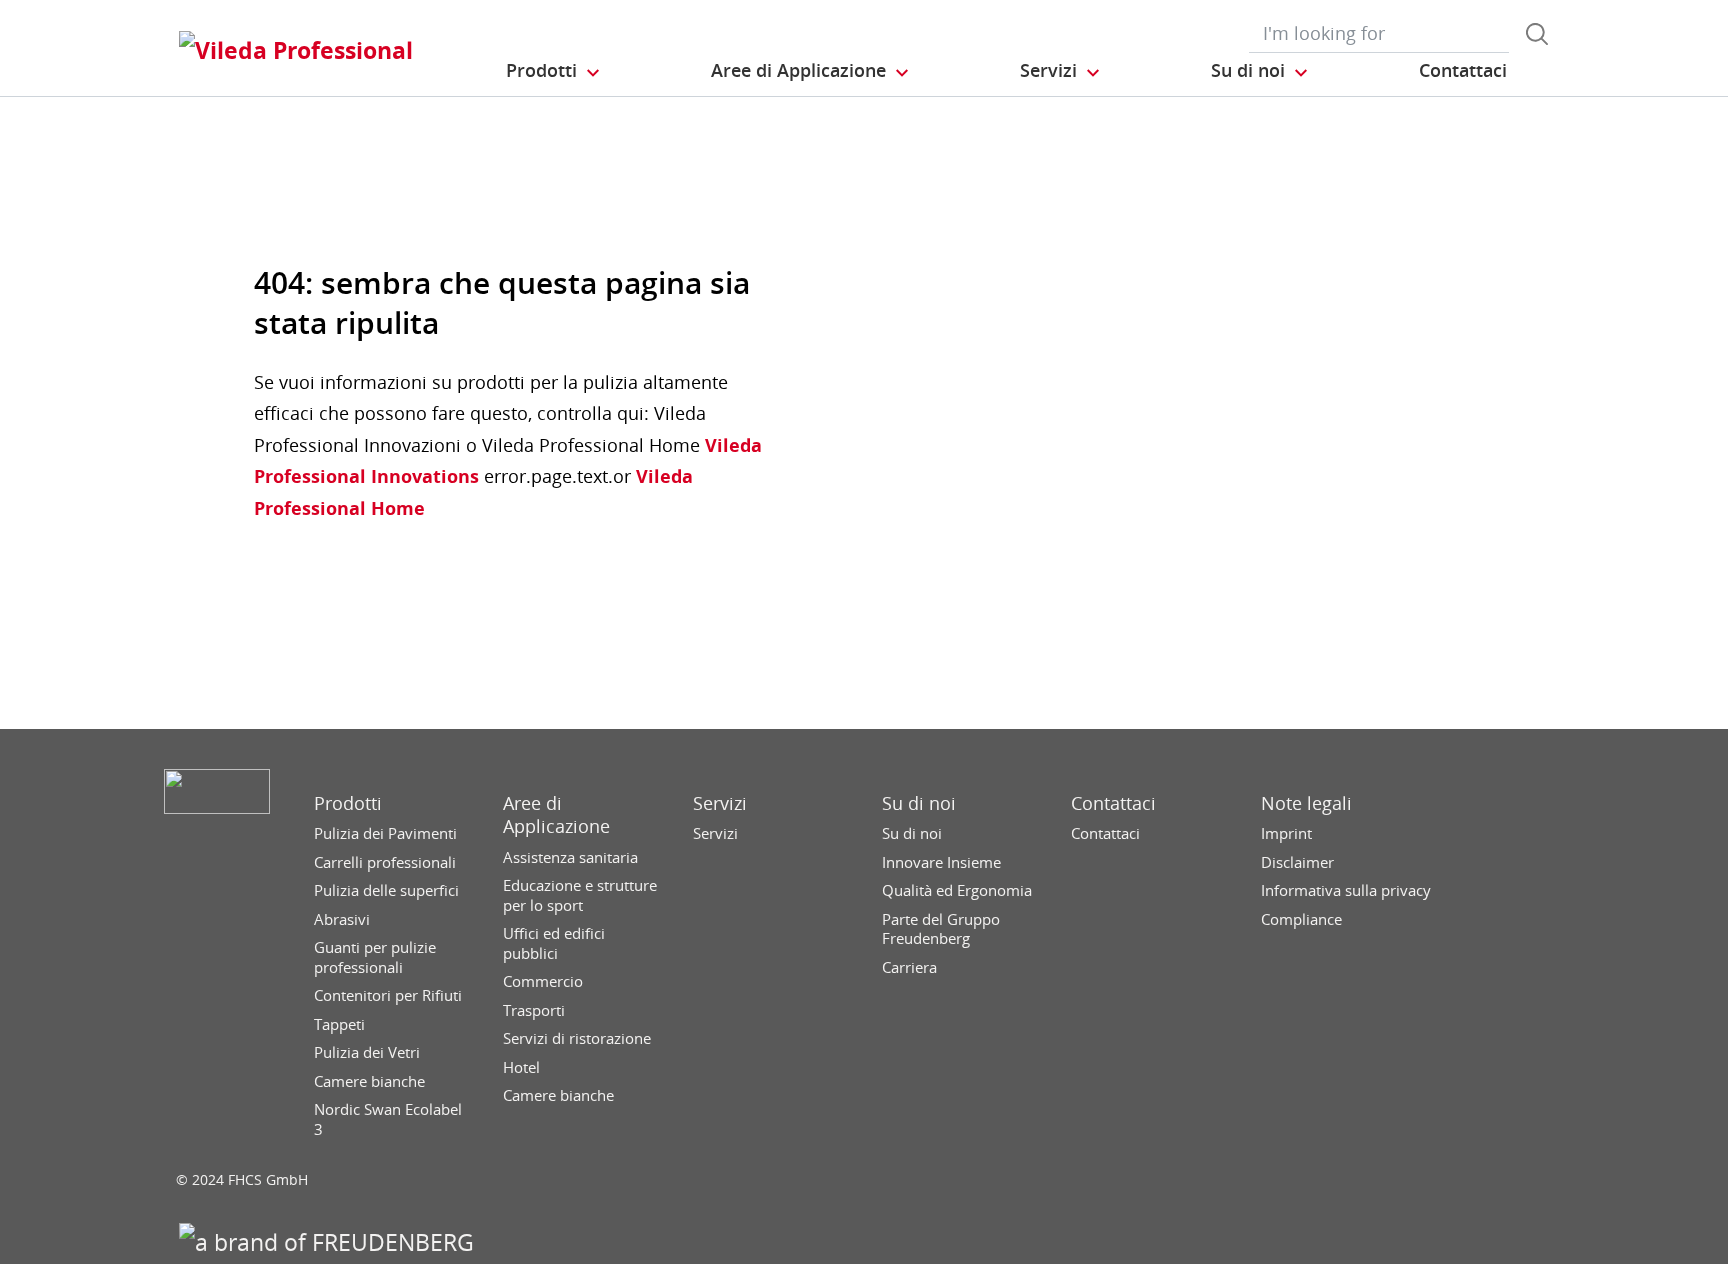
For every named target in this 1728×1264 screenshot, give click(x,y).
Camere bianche (369, 1081)
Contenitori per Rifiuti (388, 995)
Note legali (1306, 803)
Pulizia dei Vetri (367, 1052)
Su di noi (919, 803)
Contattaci (1113, 803)
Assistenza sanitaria (570, 857)
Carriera (909, 967)
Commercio (543, 981)
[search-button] (1537, 34)
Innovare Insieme (941, 862)
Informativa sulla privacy (1346, 890)
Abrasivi (342, 919)
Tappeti (339, 1024)
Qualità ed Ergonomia (957, 890)
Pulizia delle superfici (386, 890)
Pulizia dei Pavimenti (385, 833)
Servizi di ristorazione (577, 1038)
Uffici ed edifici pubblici (554, 943)
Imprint (1286, 833)
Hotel (521, 1067)
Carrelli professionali (385, 862)
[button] (554, 71)
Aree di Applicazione (556, 815)
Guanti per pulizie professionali (375, 957)
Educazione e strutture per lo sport (580, 895)
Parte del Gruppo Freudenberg (941, 929)
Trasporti (534, 1010)
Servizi (720, 803)
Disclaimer (1297, 862)
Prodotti (348, 803)
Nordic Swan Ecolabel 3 (388, 1119)
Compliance (1301, 919)
